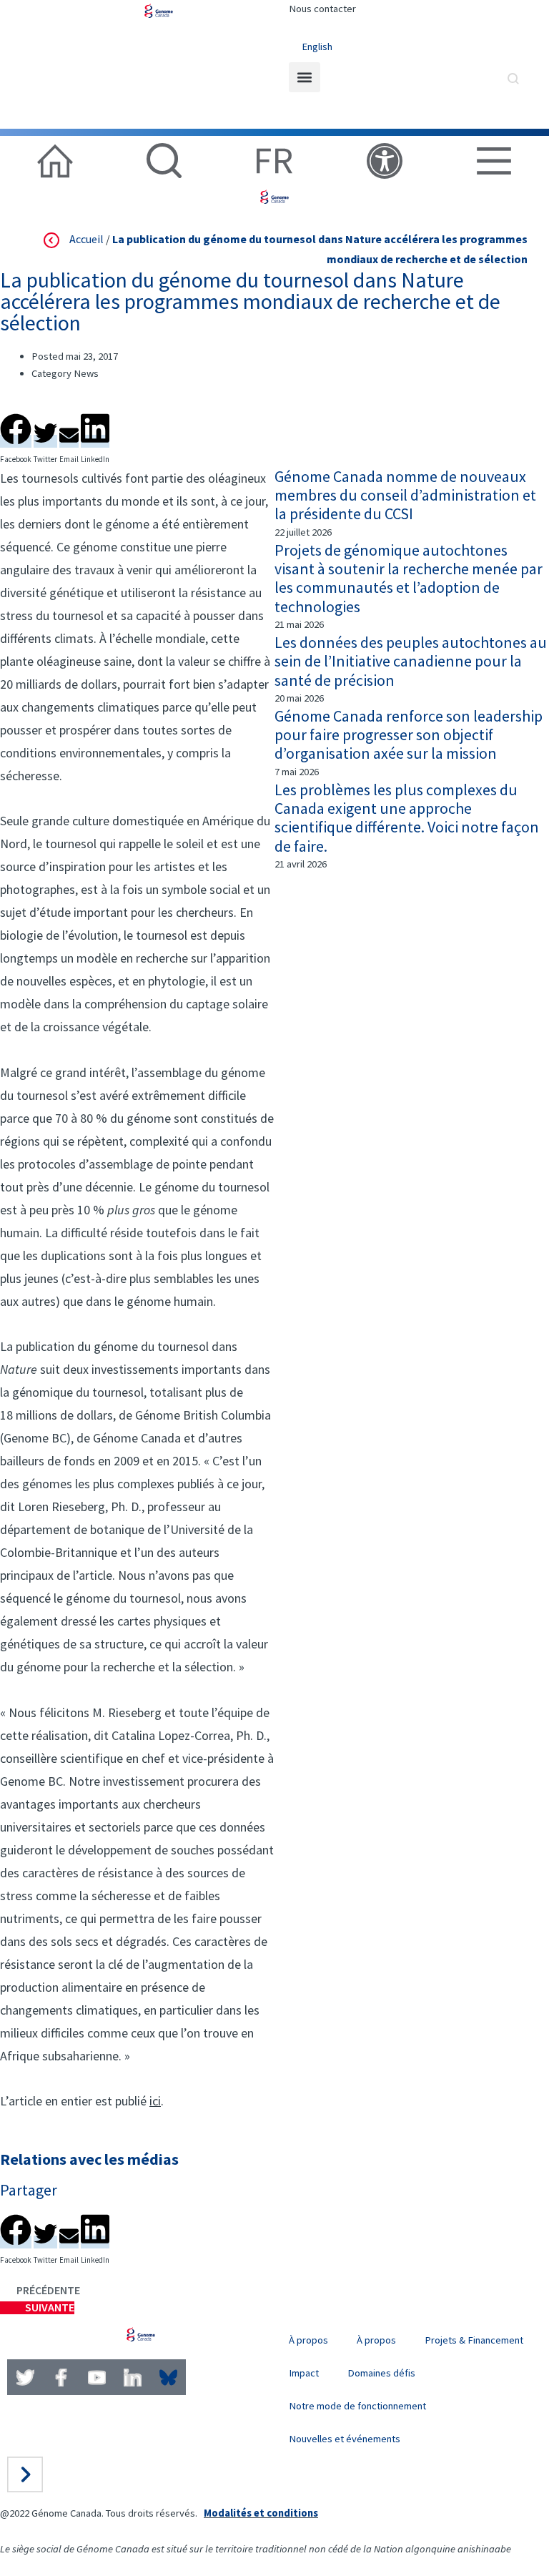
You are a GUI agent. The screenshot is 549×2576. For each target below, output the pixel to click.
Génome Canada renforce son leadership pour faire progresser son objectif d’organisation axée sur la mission (409, 735)
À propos (308, 2340)
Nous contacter (322, 9)
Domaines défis (381, 2373)
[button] (305, 77)
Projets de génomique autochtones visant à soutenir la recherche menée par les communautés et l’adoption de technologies (409, 578)
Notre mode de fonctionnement (357, 2406)
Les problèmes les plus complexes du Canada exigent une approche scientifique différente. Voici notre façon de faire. (407, 818)
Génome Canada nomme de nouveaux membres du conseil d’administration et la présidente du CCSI (405, 495)
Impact (304, 2373)
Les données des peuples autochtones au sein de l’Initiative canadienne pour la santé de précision (411, 661)
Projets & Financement (474, 2340)
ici (155, 2101)
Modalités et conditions (261, 2513)
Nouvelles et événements (345, 2439)
